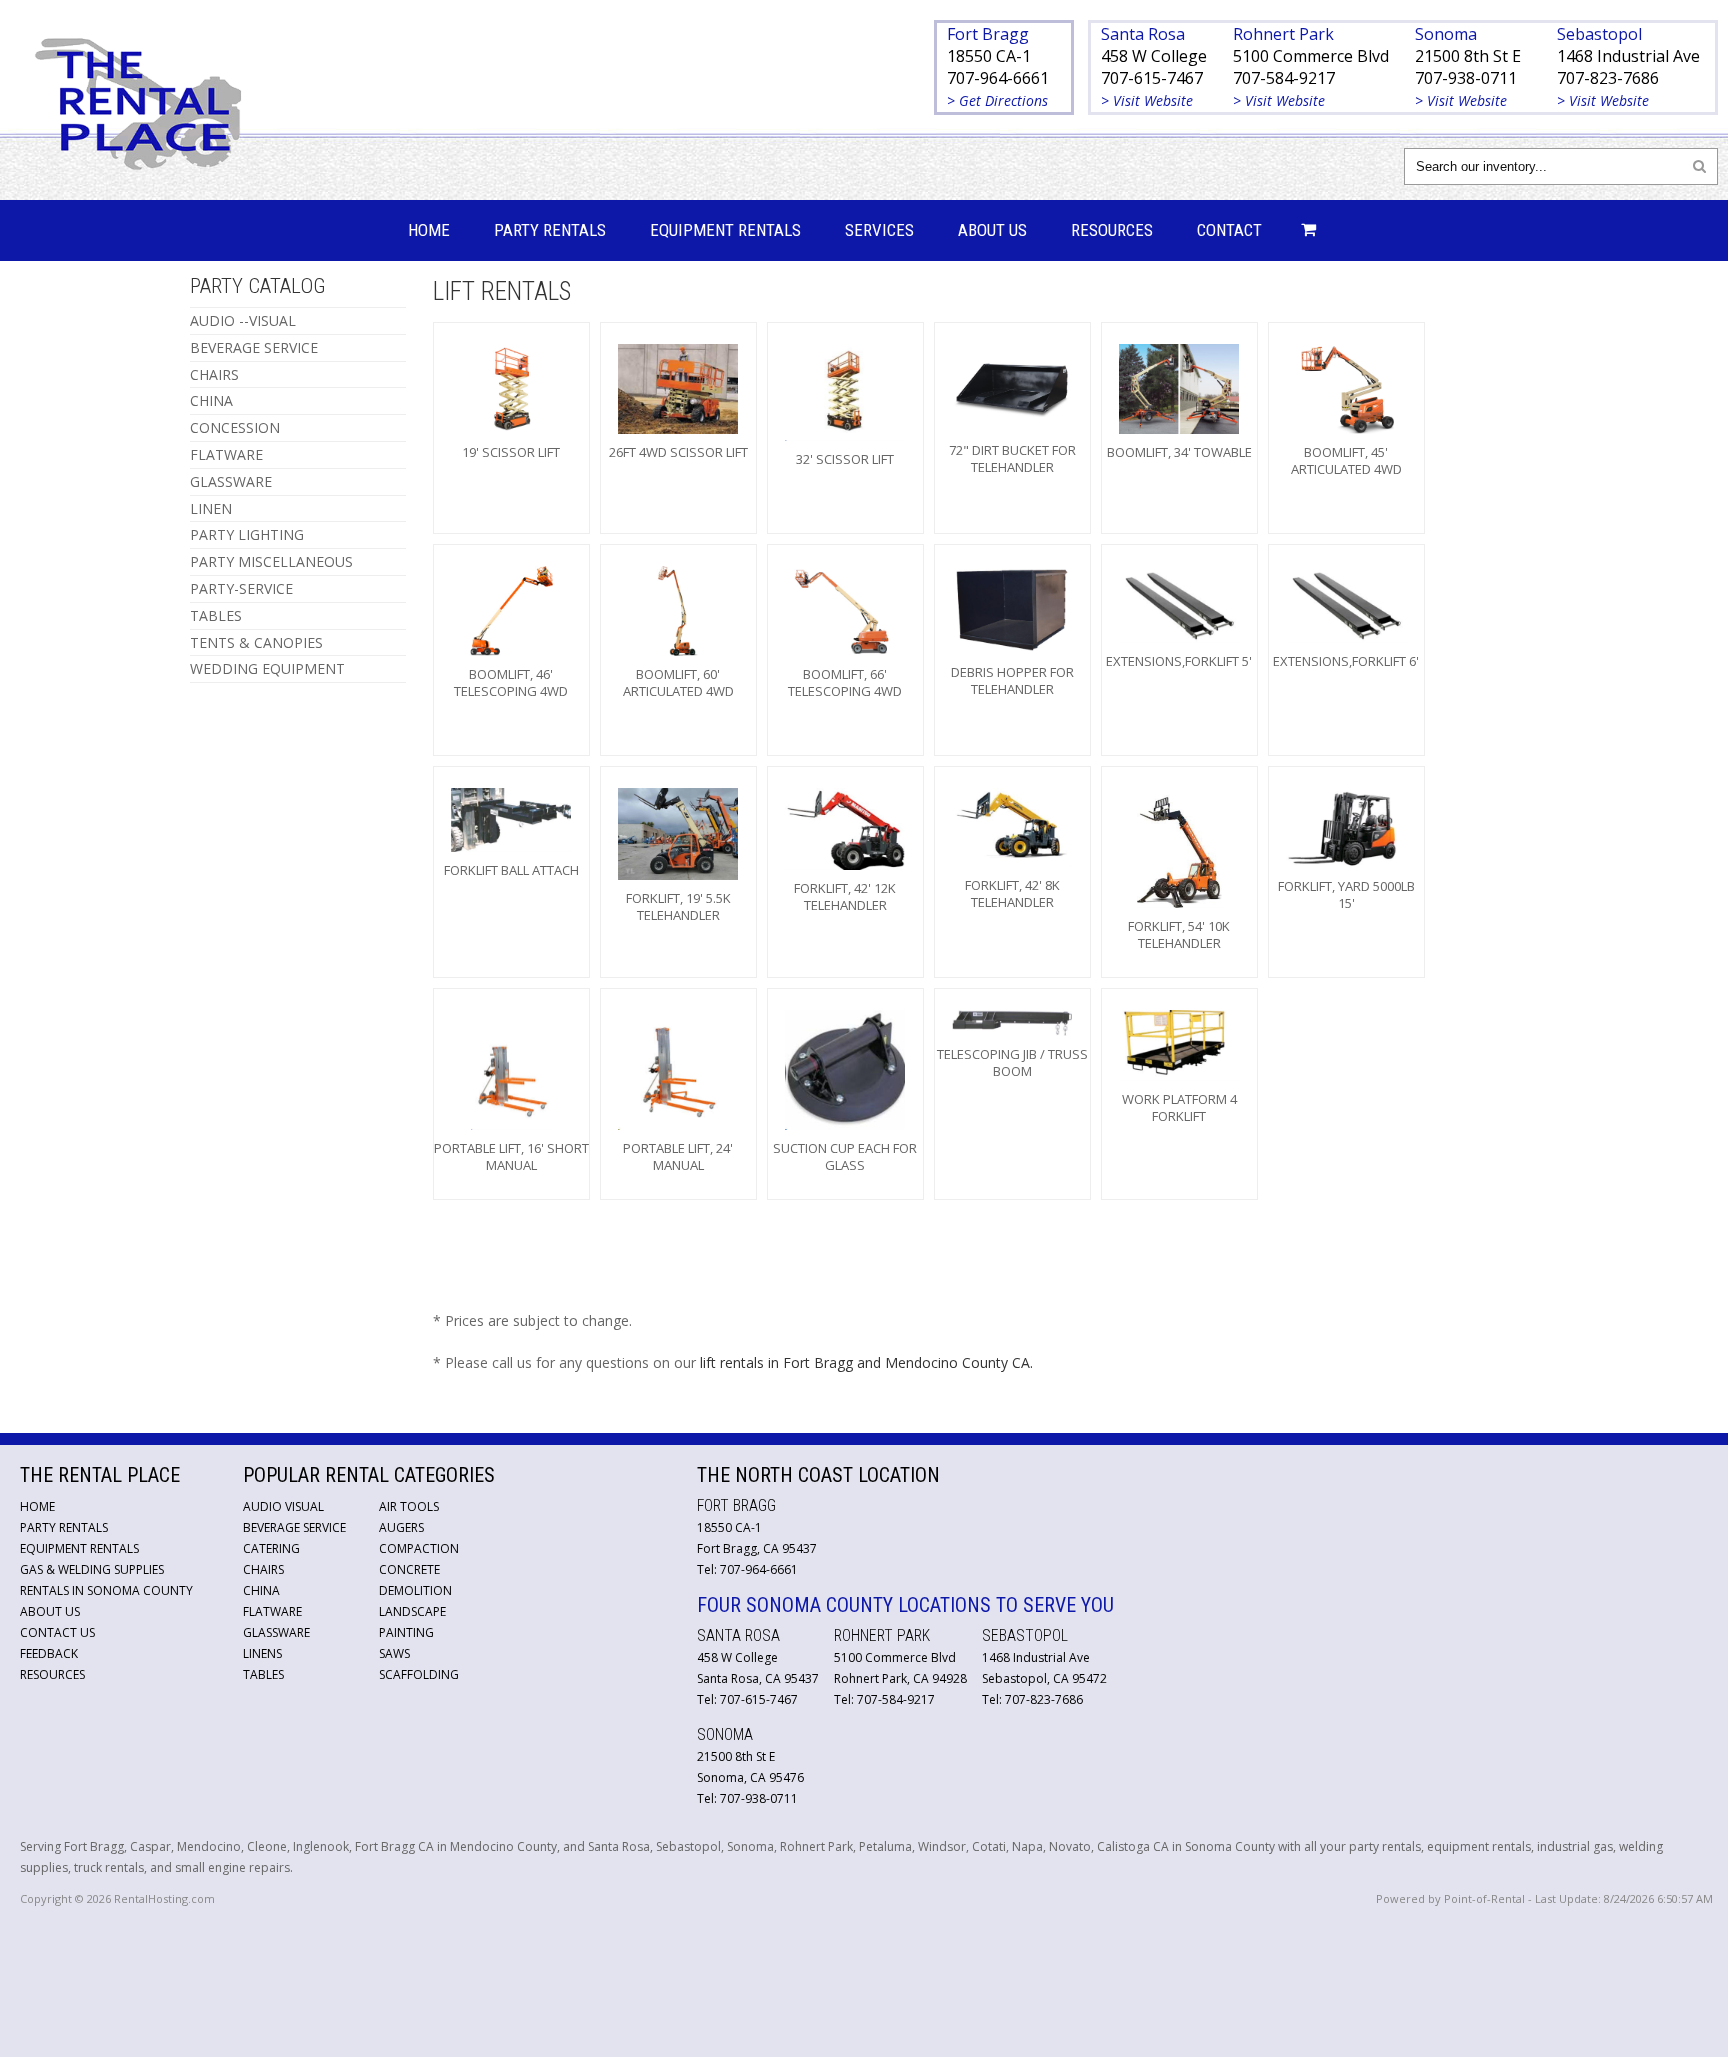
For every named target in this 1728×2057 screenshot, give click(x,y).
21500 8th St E (1468, 56)
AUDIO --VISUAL (243, 320)
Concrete (409, 1569)
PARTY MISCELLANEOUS (271, 561)
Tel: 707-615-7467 (747, 1699)
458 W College (1154, 56)
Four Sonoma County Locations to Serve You (905, 1605)
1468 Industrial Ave (1628, 56)
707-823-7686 (1608, 78)
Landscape (412, 1611)
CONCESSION (235, 427)
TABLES (216, 615)
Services (879, 230)
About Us (992, 230)
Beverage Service (294, 1527)
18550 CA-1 (989, 56)
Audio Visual (283, 1506)
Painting (406, 1632)
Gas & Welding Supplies (92, 1569)
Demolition (415, 1590)
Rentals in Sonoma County (106, 1590)
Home (429, 230)
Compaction (419, 1548)
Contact (1229, 230)
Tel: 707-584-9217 (884, 1699)
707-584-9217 (1284, 78)
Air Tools (409, 1506)
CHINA (211, 400)
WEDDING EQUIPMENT (267, 668)
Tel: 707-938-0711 (747, 1798)
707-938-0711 (1466, 78)
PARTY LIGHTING (247, 534)
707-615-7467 (1152, 78)
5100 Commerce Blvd (1311, 56)
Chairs (263, 1569)
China (261, 1590)
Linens (262, 1653)
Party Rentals (550, 230)
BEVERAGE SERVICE (254, 347)
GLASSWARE (231, 481)
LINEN (211, 508)
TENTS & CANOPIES (256, 642)
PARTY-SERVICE (241, 588)
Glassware (276, 1632)
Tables (263, 1674)
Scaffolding (419, 1674)
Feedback (49, 1653)
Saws (394, 1653)
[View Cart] (1303, 230)
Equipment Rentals (725, 230)
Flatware (272, 1611)
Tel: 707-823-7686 (1032, 1699)
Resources (1112, 230)
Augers (401, 1527)
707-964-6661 (998, 78)
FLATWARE (226, 454)
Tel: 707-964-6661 (747, 1569)
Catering (271, 1548)
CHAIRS (214, 374)
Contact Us (57, 1632)
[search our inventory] (1699, 165)
